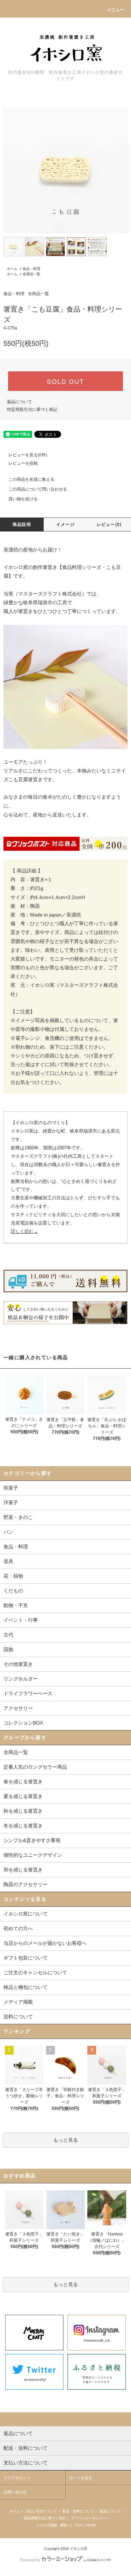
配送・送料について (78, 2511)
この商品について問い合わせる (38, 489)
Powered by (30, 2560)
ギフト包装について (26, 1958)
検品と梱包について (26, 1987)
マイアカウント (17, 2478)
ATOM (90, 2525)
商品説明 (22, 525)
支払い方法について (41, 2511)
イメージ (65, 525)
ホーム (12, 269)
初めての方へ (18, 1928)
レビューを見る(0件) (28, 455)
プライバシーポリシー (89, 2518)
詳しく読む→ (24, 1231)
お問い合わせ (15, 2492)
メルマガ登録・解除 (52, 2525)
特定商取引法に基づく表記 (32, 409)
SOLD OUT (65, 381)
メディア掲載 (18, 2002)
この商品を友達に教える (31, 479)
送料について (18, 2017)
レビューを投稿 (23, 463)
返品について (20, 402)
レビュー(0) (109, 525)
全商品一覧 (31, 274)
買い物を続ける (23, 499)
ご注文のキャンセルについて (35, 1972)
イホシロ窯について (26, 1914)
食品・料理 (31, 269)
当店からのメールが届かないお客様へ (45, 1943)
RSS (79, 2525)
